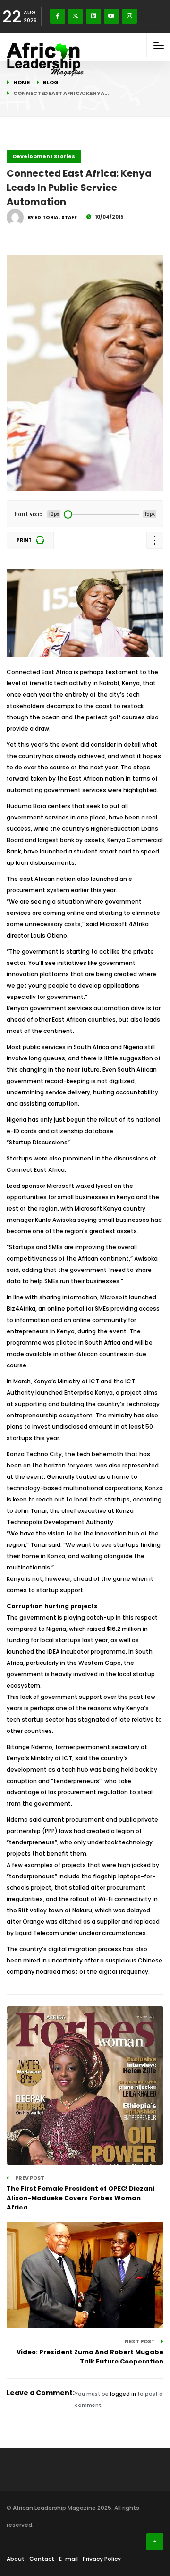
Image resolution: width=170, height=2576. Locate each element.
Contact (42, 2559)
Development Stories (44, 156)
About (16, 2559)
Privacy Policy (102, 2559)
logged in (123, 2394)
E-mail (68, 2559)
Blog (51, 82)
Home (21, 82)
